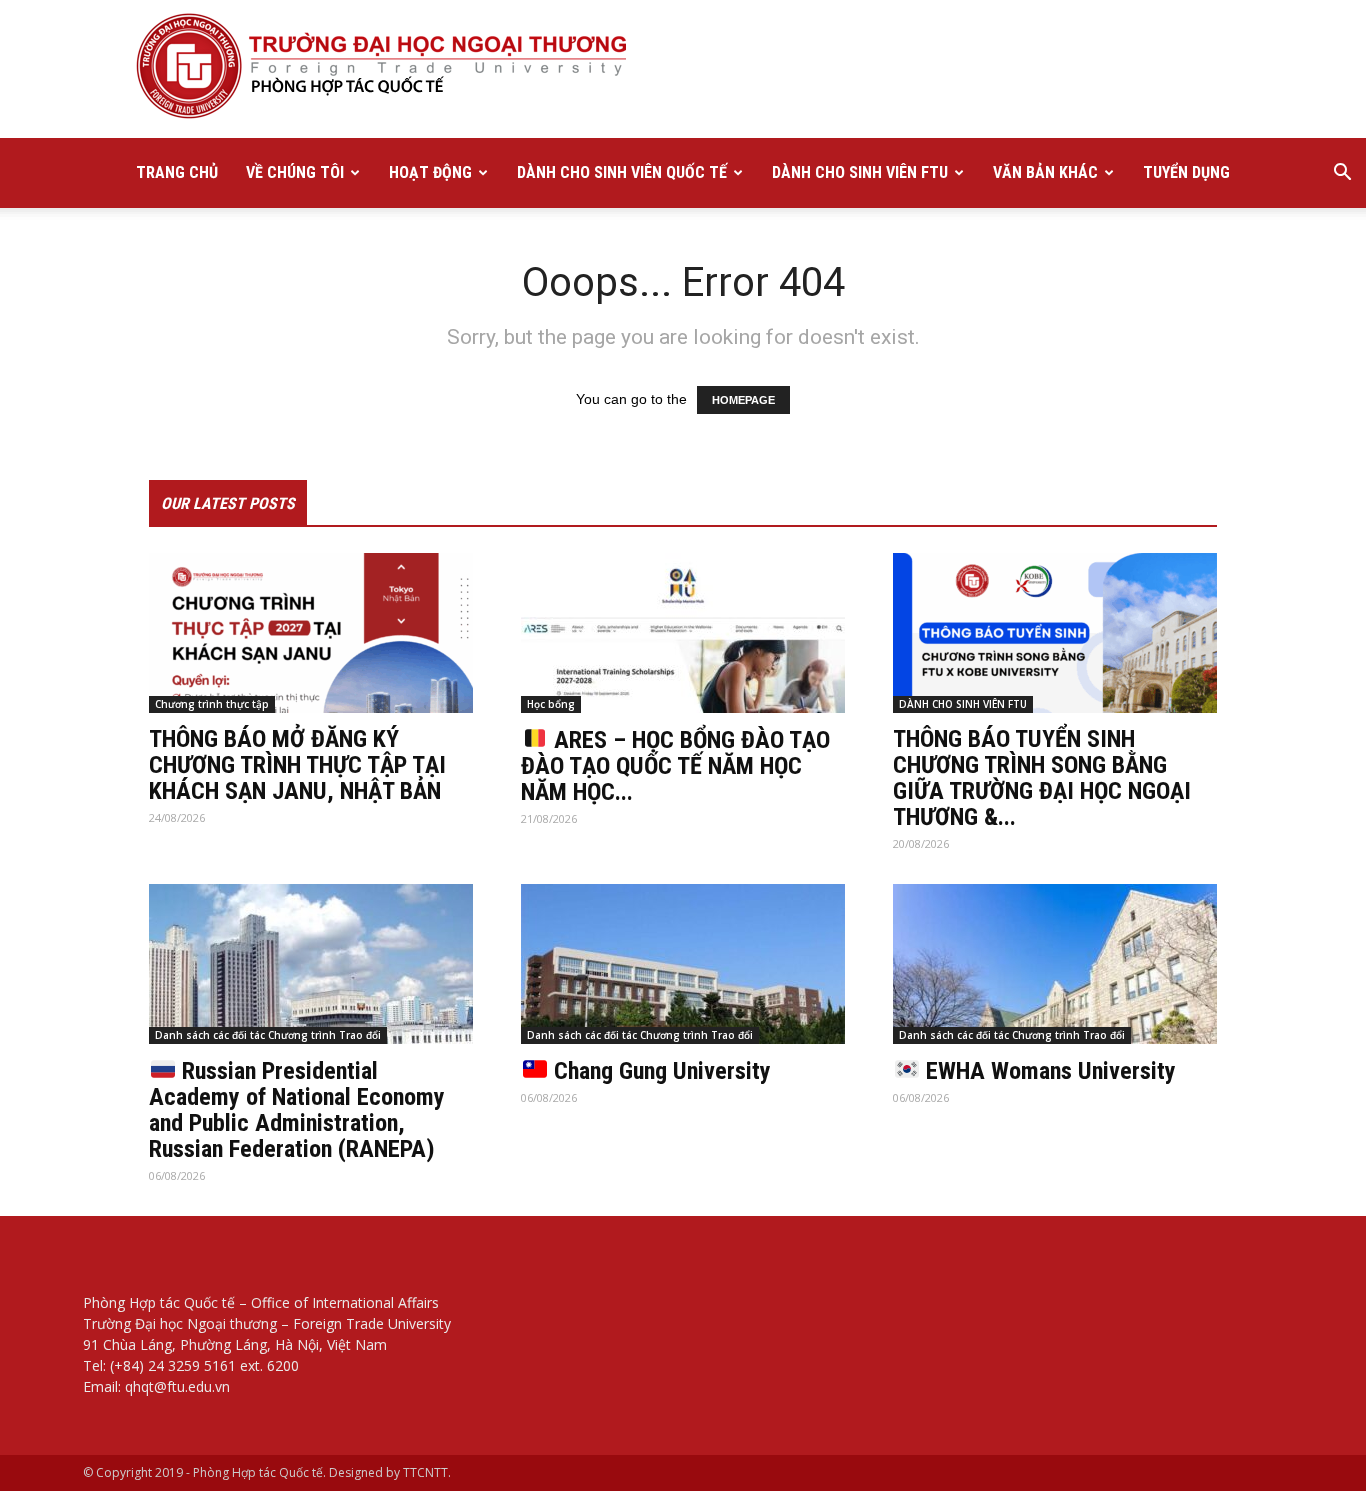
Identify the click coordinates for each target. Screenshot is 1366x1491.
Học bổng (551, 704)
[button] (1342, 174)
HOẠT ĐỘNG (430, 172)
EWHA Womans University (1048, 1071)
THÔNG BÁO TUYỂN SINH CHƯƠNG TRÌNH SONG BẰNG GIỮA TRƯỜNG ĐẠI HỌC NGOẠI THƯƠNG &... (1042, 778)
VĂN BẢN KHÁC (1045, 172)
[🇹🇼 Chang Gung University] (683, 964)
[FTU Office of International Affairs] (683, 69)
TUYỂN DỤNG (1186, 172)
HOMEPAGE (743, 400)
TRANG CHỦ (177, 172)
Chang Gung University (659, 1071)
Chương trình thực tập (212, 704)
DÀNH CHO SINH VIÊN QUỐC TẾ (622, 172)
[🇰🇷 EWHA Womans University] (1055, 964)
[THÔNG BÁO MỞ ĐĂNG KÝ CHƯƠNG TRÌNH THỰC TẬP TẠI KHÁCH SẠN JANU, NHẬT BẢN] (311, 633)
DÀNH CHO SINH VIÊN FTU (860, 172)
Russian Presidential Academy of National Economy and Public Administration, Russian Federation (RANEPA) (297, 1110)
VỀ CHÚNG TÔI (295, 172)
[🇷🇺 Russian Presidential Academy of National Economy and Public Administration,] (311, 964)
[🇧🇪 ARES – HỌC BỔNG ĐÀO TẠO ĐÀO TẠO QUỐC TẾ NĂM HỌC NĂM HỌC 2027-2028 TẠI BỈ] (683, 633)
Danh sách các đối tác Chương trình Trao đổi (268, 1035)
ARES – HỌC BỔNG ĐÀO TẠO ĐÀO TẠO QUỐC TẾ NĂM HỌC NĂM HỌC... (675, 766)
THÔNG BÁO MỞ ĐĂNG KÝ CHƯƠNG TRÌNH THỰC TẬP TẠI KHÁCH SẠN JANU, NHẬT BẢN (297, 765)
